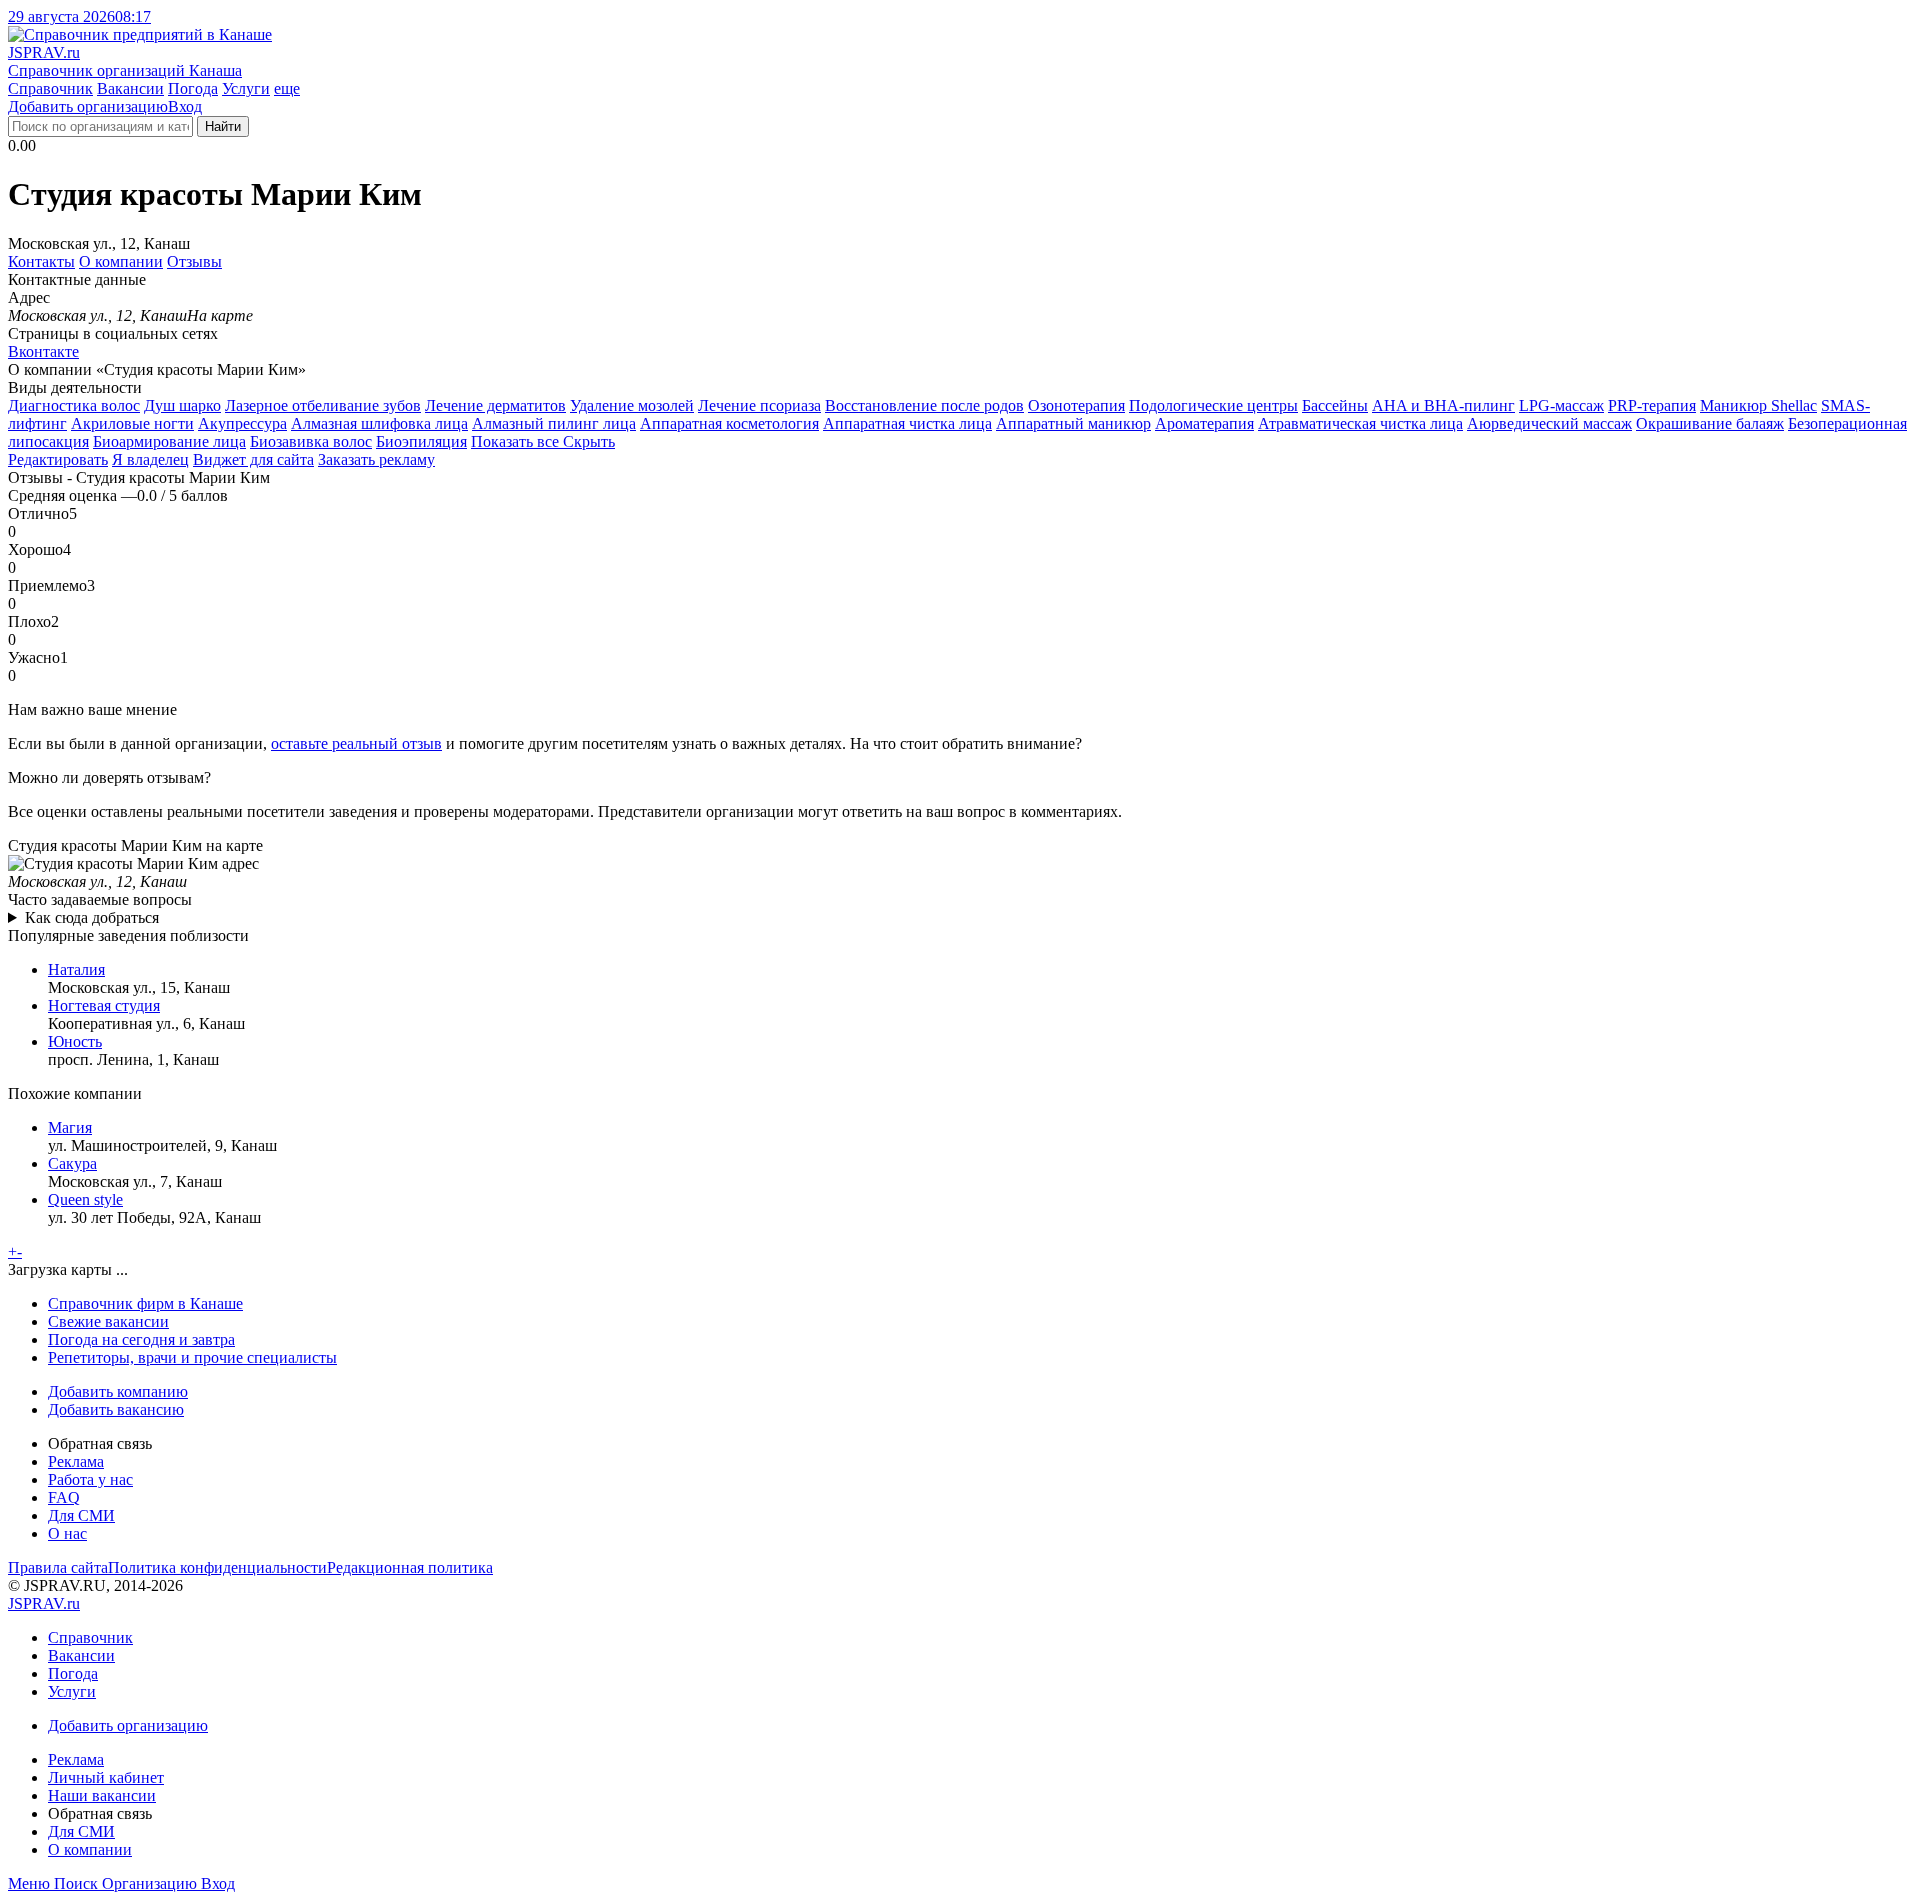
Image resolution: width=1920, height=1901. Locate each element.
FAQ (64, 1497)
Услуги (246, 88)
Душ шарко (182, 405)
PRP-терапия (1652, 405)
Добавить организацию (88, 106)
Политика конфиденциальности (217, 1567)
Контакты (41, 261)
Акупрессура (242, 423)
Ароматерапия (1204, 423)
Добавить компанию (118, 1391)
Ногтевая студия (104, 1005)
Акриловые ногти (132, 423)
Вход (185, 106)
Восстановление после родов (924, 405)
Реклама (76, 1461)
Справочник (50, 88)
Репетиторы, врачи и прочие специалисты (192, 1357)
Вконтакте (43, 351)
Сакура (72, 1163)
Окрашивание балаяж (1710, 423)
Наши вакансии (102, 1795)
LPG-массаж (1561, 405)
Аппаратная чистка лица (907, 423)
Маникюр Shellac (1758, 405)
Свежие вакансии (108, 1321)
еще (287, 88)
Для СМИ (81, 1515)
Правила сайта (58, 1567)
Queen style (85, 1199)
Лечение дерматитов (495, 405)
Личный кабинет (106, 1777)
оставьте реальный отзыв (356, 743)
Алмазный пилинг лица (554, 423)
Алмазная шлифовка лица (379, 423)
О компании (121, 261)
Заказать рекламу (376, 459)
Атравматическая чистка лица (1360, 423)
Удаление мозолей (632, 405)
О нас (67, 1533)
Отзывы (194, 261)
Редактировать (58, 459)
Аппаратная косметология (729, 423)
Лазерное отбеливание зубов (323, 405)
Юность (75, 1041)
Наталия (76, 969)
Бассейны (1335, 405)
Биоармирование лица (169, 441)
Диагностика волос (74, 405)
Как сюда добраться (92, 917)
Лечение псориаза (759, 405)
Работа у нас (90, 1479)
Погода (193, 88)
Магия (70, 1127)
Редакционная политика (410, 1567)
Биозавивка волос (311, 441)
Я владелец (150, 459)
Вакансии (130, 88)
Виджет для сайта (253, 459)
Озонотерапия (1076, 405)
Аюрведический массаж (1549, 423)
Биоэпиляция (421, 441)
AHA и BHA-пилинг (1443, 405)
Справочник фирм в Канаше (145, 1303)
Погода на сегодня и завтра (141, 1339)
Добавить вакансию (116, 1409)
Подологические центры (1213, 405)
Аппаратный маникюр (1073, 423)
